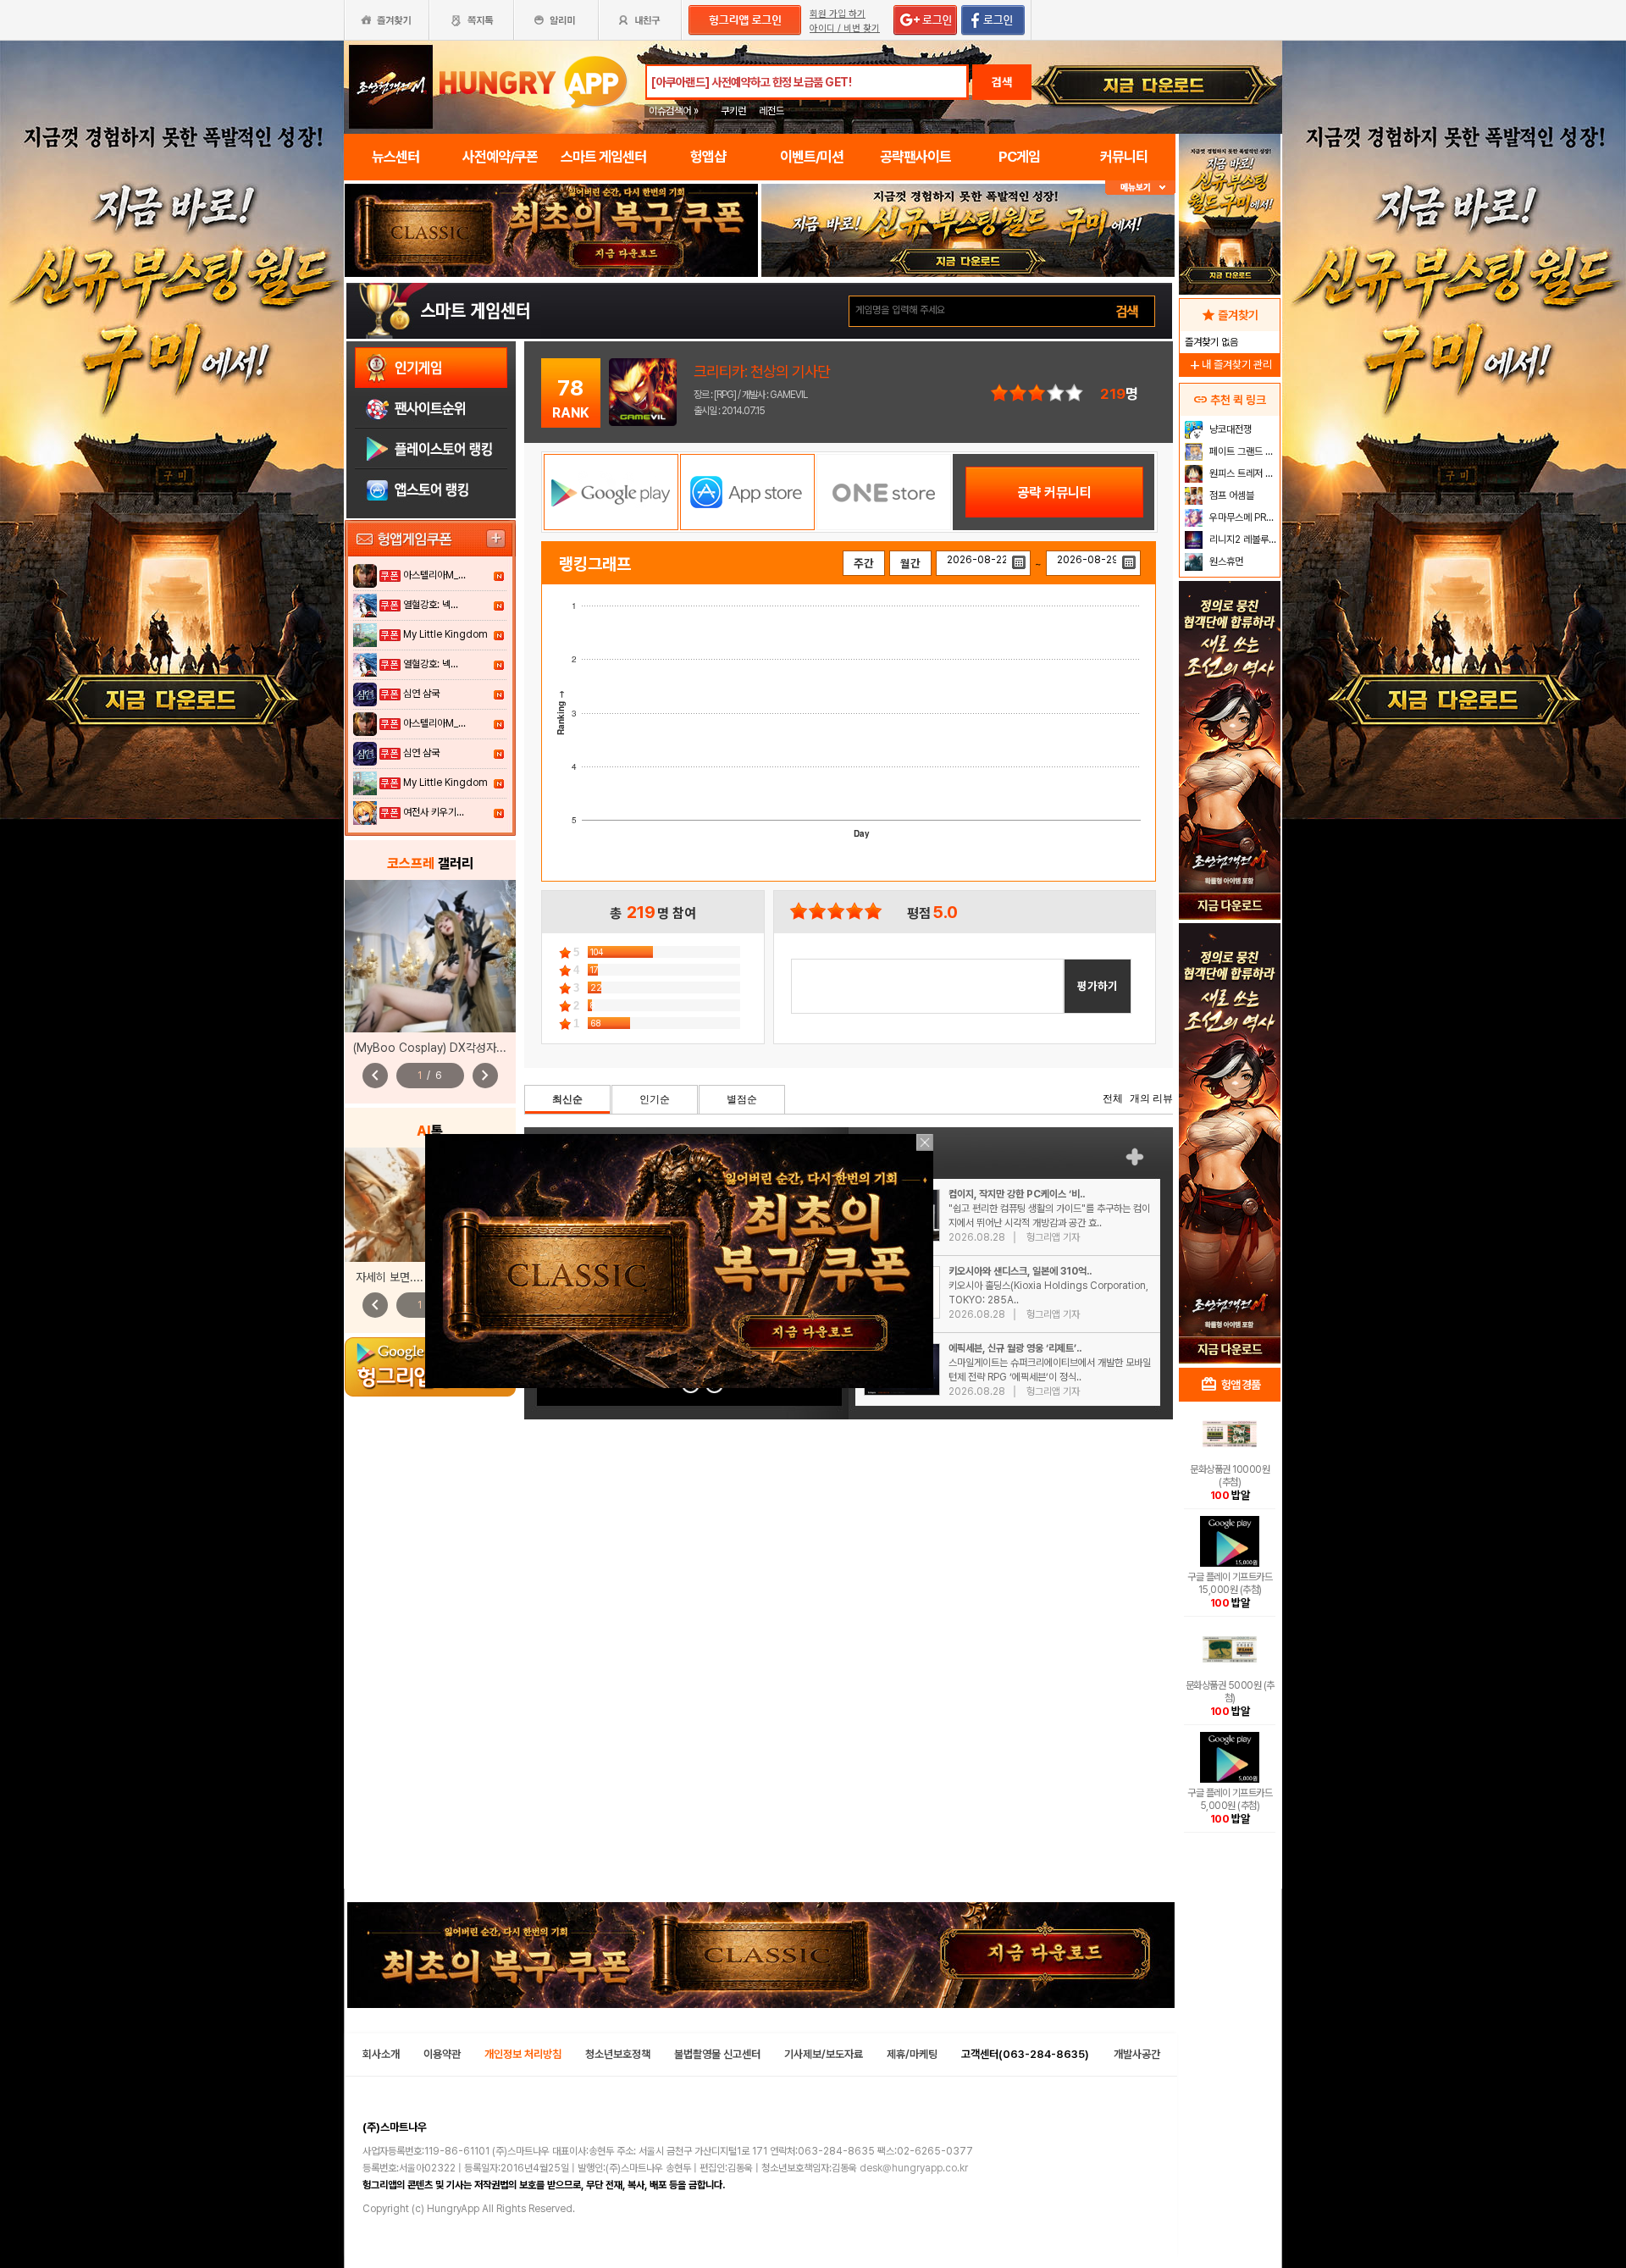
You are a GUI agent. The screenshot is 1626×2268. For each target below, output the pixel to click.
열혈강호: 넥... (431, 605)
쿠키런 (733, 111)
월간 (910, 563)
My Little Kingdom (445, 634)
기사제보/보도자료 (824, 2054)
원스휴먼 (1225, 561)
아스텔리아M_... (434, 575)
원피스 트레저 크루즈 (1243, 473)
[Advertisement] (1230, 1089)
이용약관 (442, 2054)
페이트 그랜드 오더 (1243, 451)
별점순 (742, 1099)
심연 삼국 (421, 694)
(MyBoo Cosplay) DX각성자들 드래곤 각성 (459, 1048)
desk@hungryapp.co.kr (914, 2168)
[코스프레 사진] (430, 956)
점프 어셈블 (1231, 495)
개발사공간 (1137, 2054)
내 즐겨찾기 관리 (1230, 365)
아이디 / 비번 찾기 (845, 28)
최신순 (567, 1099)
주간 (864, 563)
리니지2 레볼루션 (1242, 539)
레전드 (772, 111)
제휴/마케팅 (912, 2054)
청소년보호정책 (618, 2054)
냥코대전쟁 (1229, 429)
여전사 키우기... (434, 812)
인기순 (655, 1099)
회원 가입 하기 (838, 14)
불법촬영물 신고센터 (717, 2054)
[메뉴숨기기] (1140, 188)
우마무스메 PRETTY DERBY (1243, 517)
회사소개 (381, 2054)
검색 (1002, 82)
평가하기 (1098, 986)
